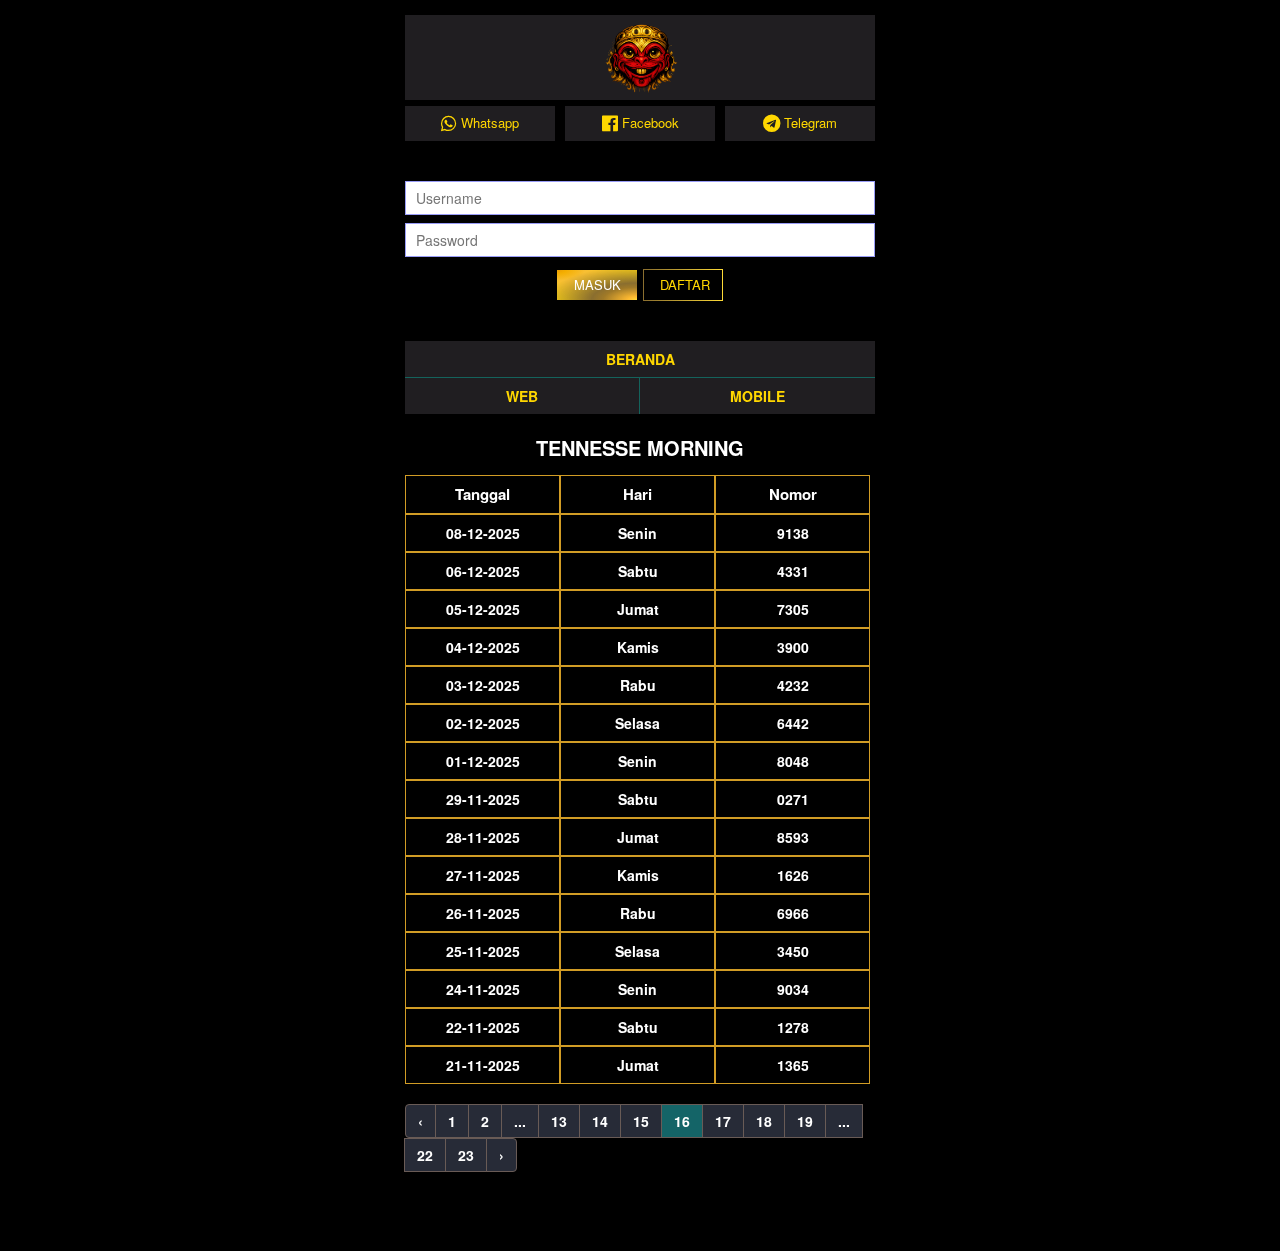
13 (559, 1121)
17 (723, 1121)
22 (425, 1155)
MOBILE (757, 396)
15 (641, 1121)
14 (600, 1121)
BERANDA (640, 359)
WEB (522, 396)
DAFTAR (685, 284)
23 (466, 1155)
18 (764, 1121)
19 (805, 1121)
